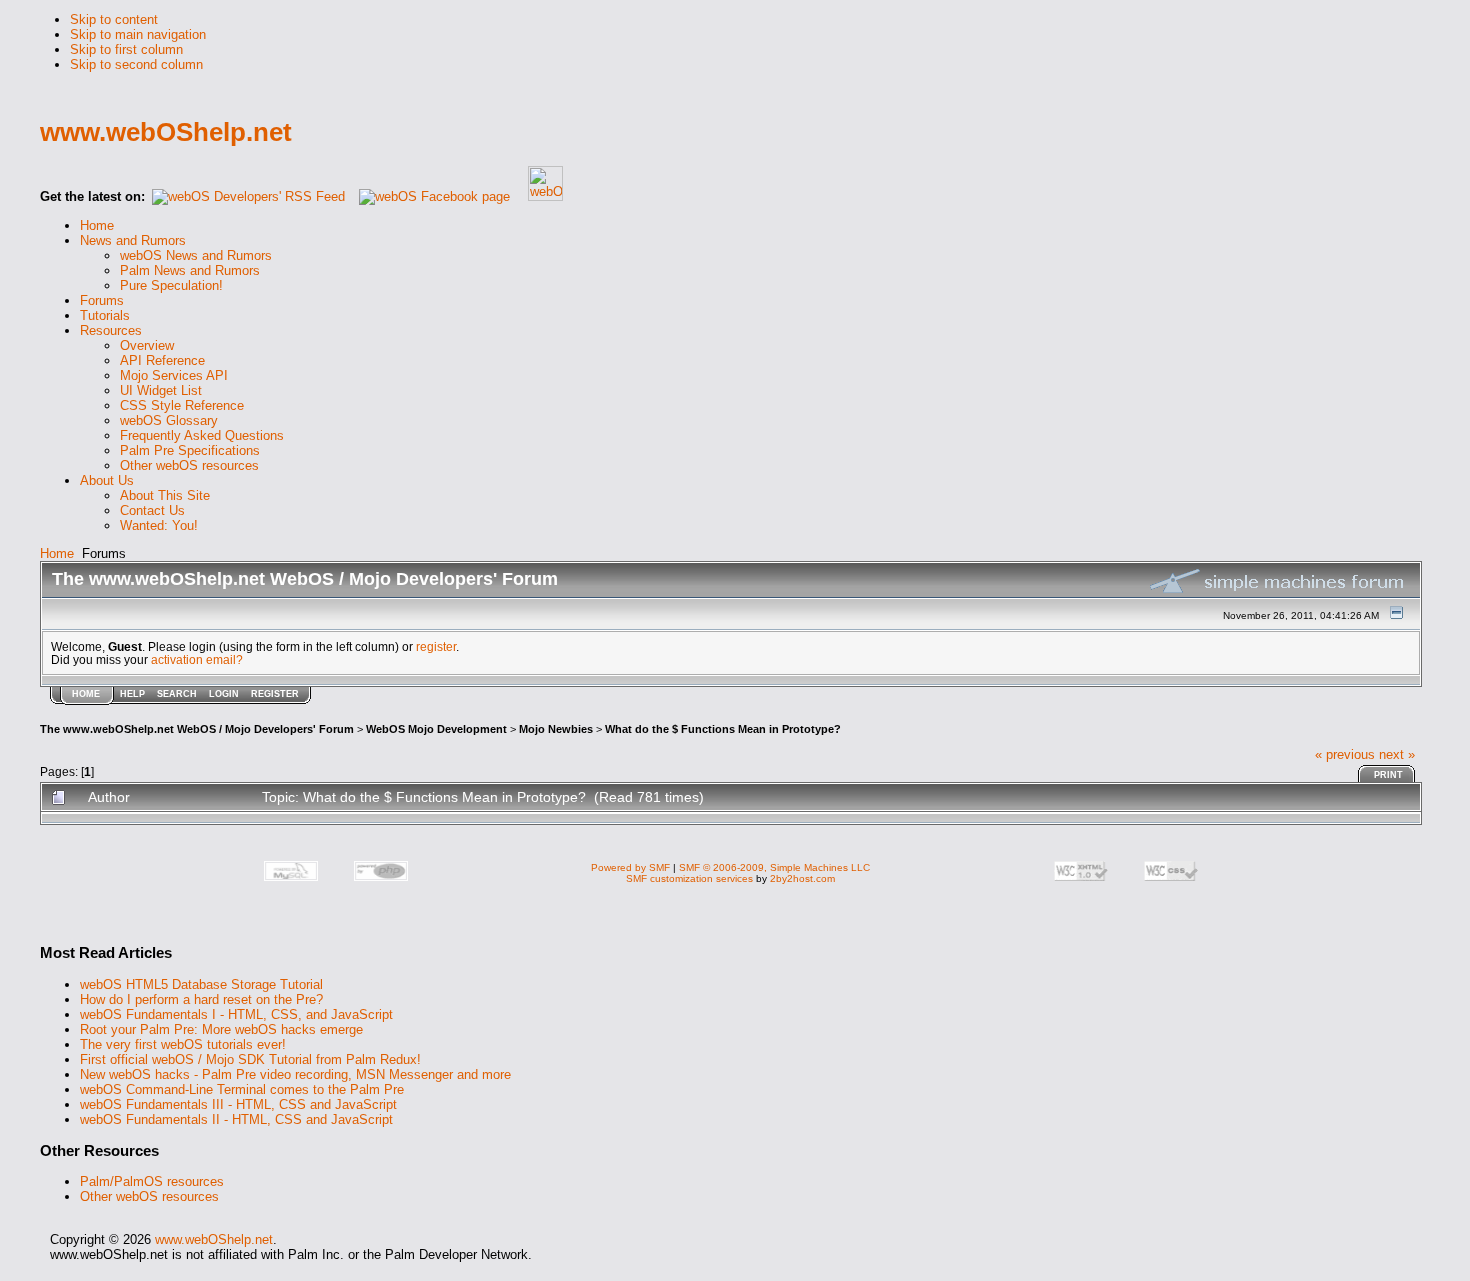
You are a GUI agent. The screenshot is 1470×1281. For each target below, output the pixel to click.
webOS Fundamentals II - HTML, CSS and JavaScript (236, 1119)
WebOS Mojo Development (436, 729)
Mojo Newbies (556, 729)
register (436, 646)
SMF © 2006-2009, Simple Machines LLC (774, 867)
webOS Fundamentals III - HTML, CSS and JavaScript (238, 1104)
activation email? (197, 659)
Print (1388, 775)
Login (224, 694)
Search (177, 694)
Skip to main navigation (138, 34)
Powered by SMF (630, 867)
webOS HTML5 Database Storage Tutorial (201, 984)
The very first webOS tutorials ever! (183, 1044)
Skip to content (114, 19)
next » (1397, 754)
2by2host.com (802, 878)
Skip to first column (126, 49)
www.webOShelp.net (214, 1239)
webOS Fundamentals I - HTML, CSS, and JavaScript (236, 1014)
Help (132, 694)
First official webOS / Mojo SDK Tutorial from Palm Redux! (250, 1059)
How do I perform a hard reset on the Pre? (201, 999)
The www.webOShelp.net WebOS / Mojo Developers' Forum (197, 729)
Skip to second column (136, 64)
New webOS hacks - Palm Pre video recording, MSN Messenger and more (295, 1074)
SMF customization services (689, 878)
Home (57, 553)
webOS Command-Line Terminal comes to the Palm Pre (242, 1089)
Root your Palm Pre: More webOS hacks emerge (221, 1029)
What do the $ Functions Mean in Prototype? (723, 729)
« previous (1345, 754)
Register (275, 694)
